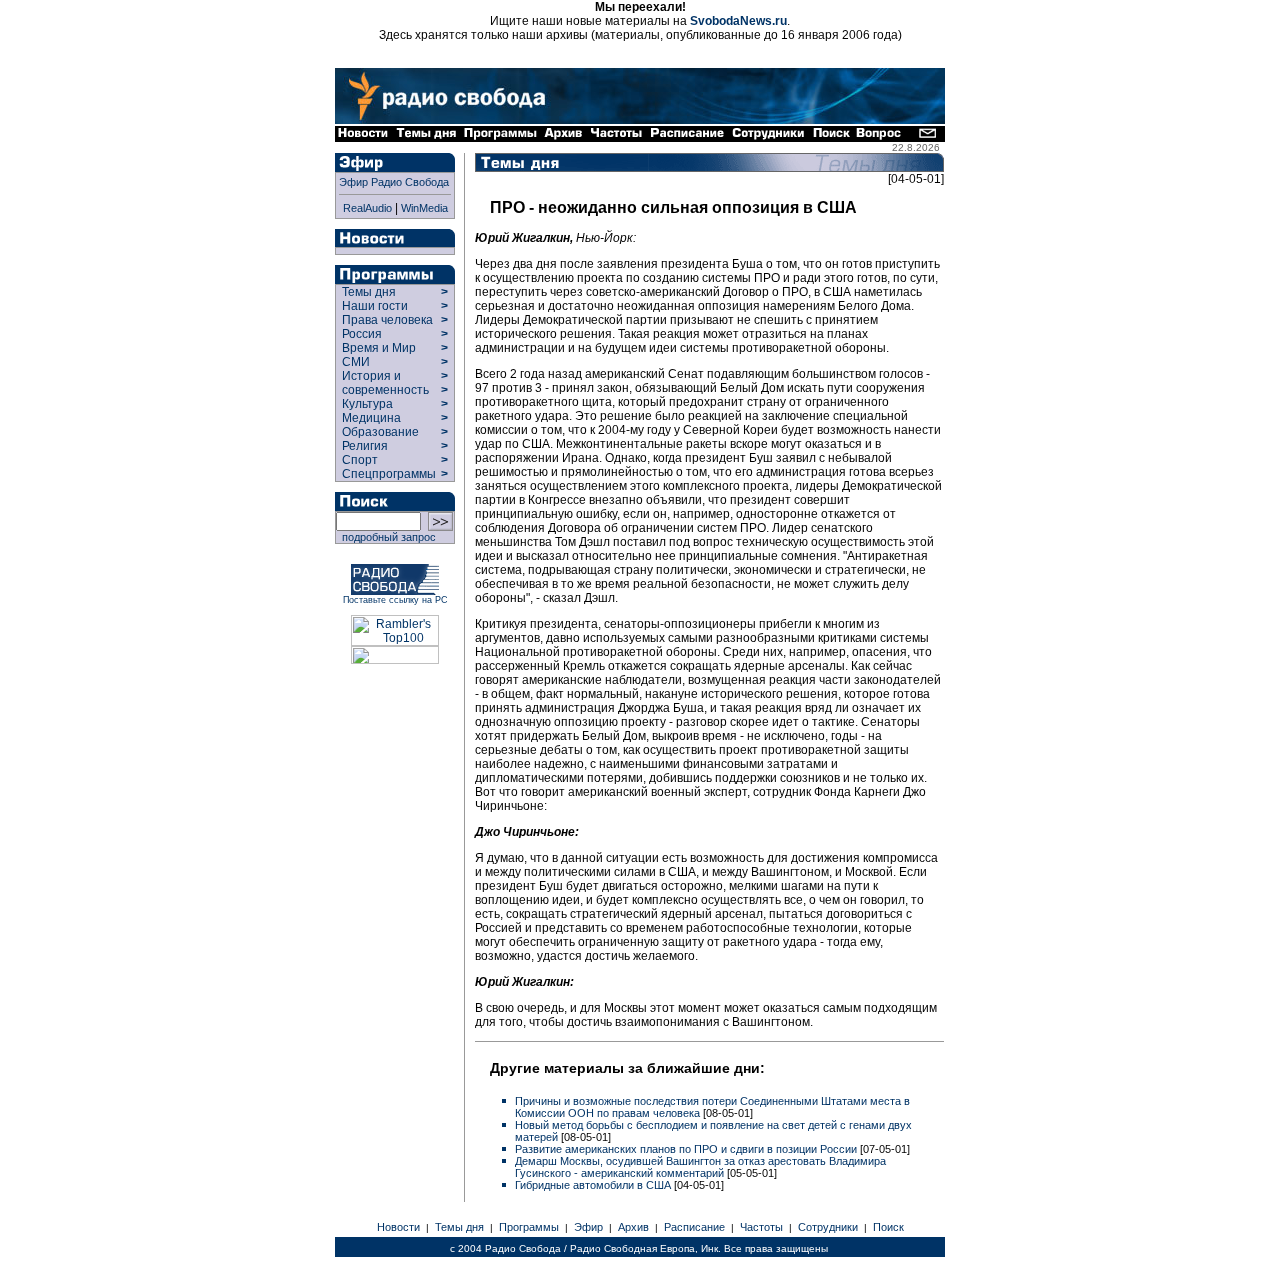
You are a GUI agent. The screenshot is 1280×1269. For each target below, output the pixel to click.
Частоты (761, 1227)
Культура (367, 404)
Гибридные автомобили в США (594, 1185)
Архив (633, 1227)
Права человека (387, 320)
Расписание (694, 1227)
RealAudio (367, 208)
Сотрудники (828, 1227)
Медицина (371, 418)
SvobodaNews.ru (738, 21)
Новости (398, 1227)
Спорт (358, 460)
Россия (362, 334)
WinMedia (424, 208)
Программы (529, 1227)
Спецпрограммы (387, 474)
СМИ (356, 362)
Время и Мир (379, 348)
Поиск (888, 1227)
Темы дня (369, 292)
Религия (365, 446)
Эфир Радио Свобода (394, 182)
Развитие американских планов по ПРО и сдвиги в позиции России (687, 1149)
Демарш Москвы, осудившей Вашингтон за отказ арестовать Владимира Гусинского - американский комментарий (700, 1167)
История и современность (385, 383)
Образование (380, 432)
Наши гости (375, 306)
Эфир (588, 1227)
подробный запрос (386, 537)
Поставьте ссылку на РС (395, 600)
